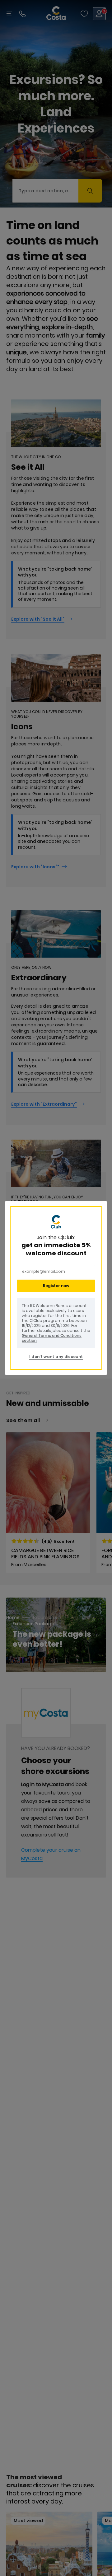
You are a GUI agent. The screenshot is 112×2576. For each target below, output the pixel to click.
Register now (56, 1286)
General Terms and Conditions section (52, 1338)
